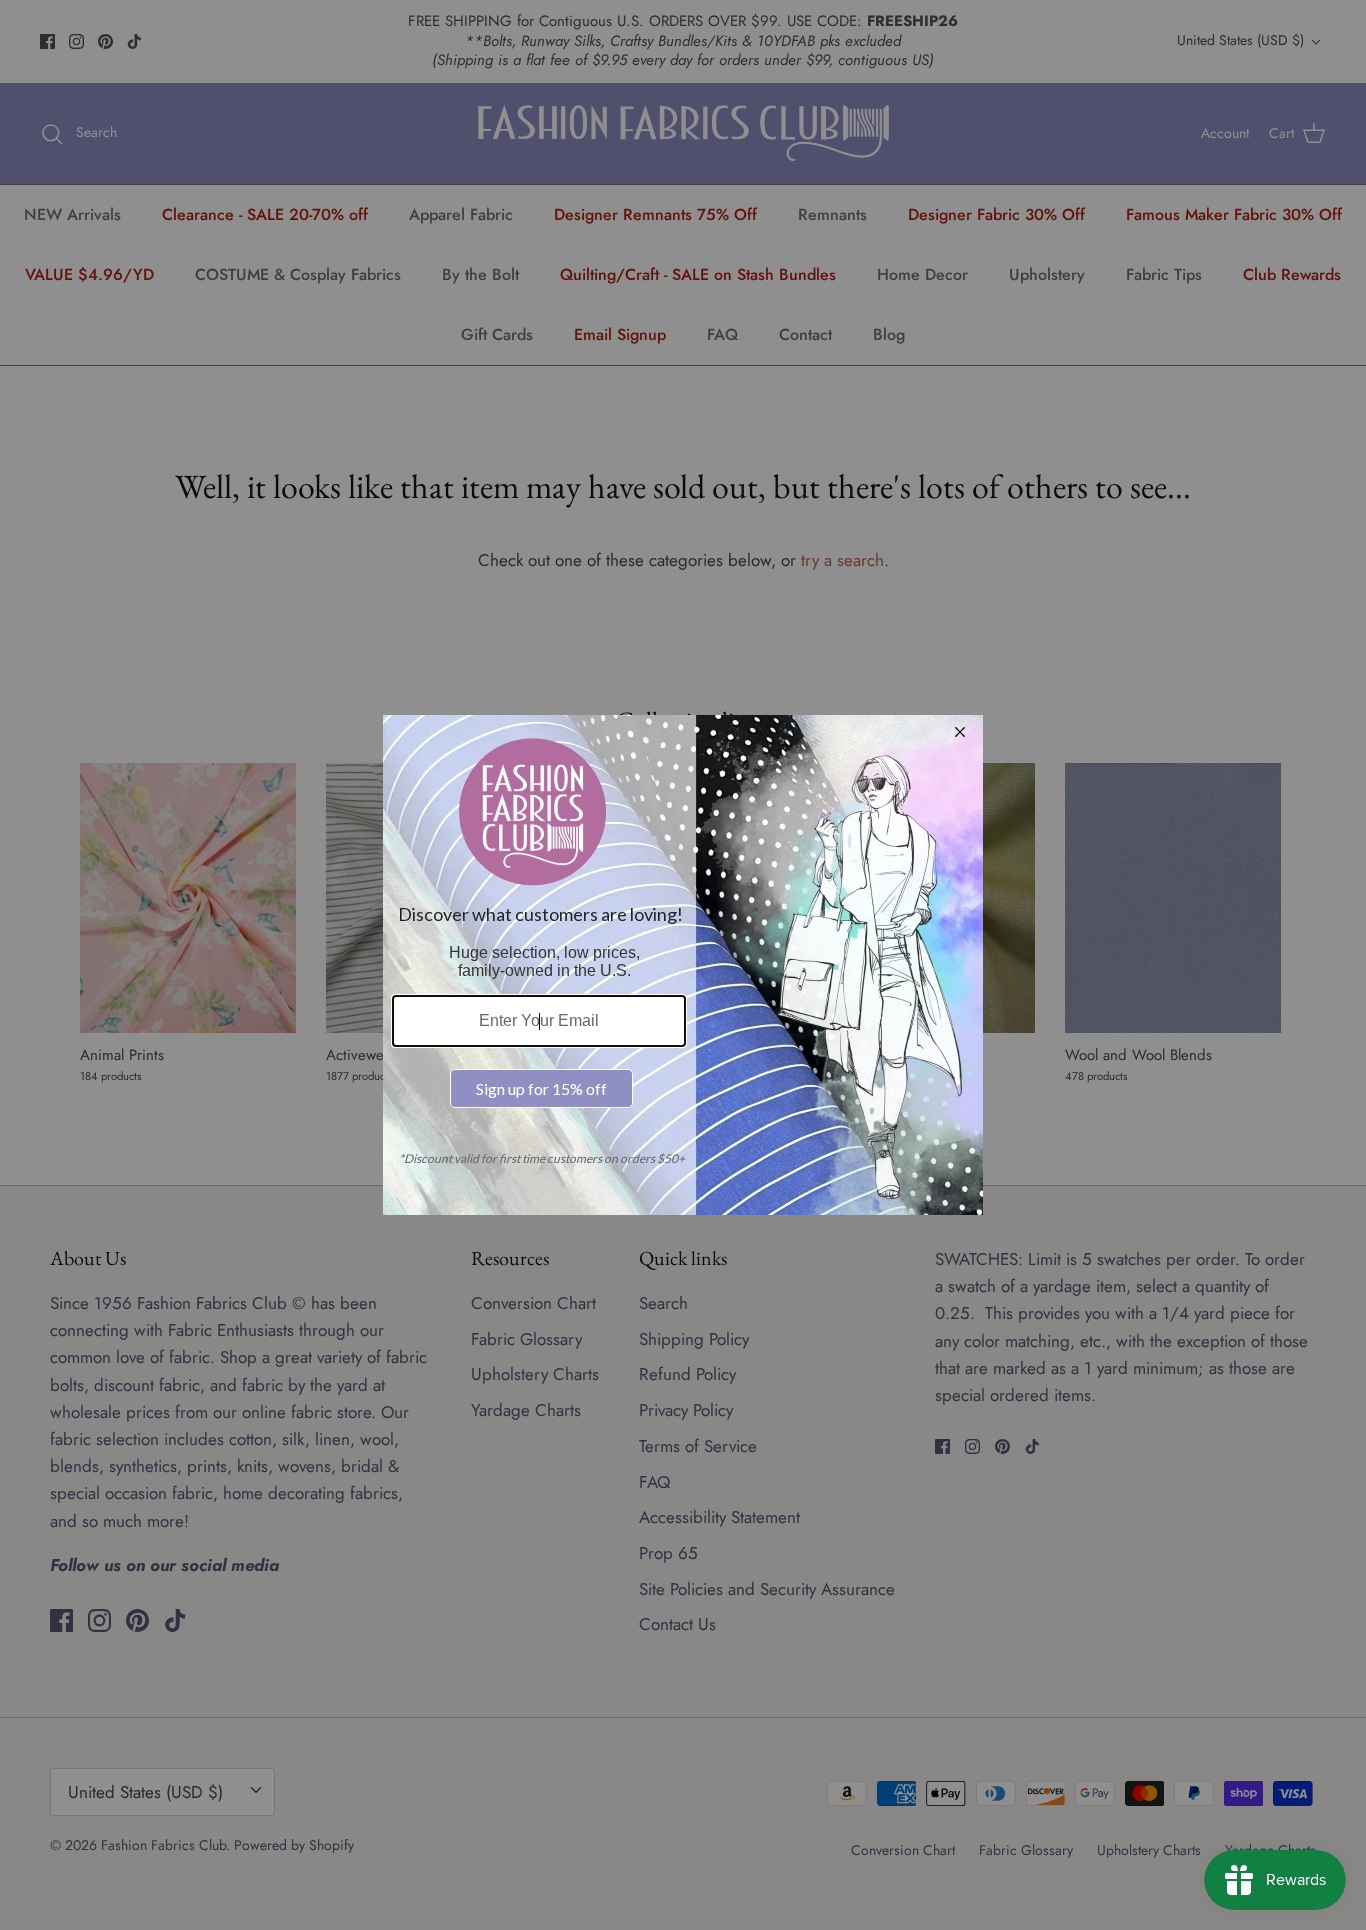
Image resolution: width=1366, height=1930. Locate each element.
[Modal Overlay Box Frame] (683, 965)
